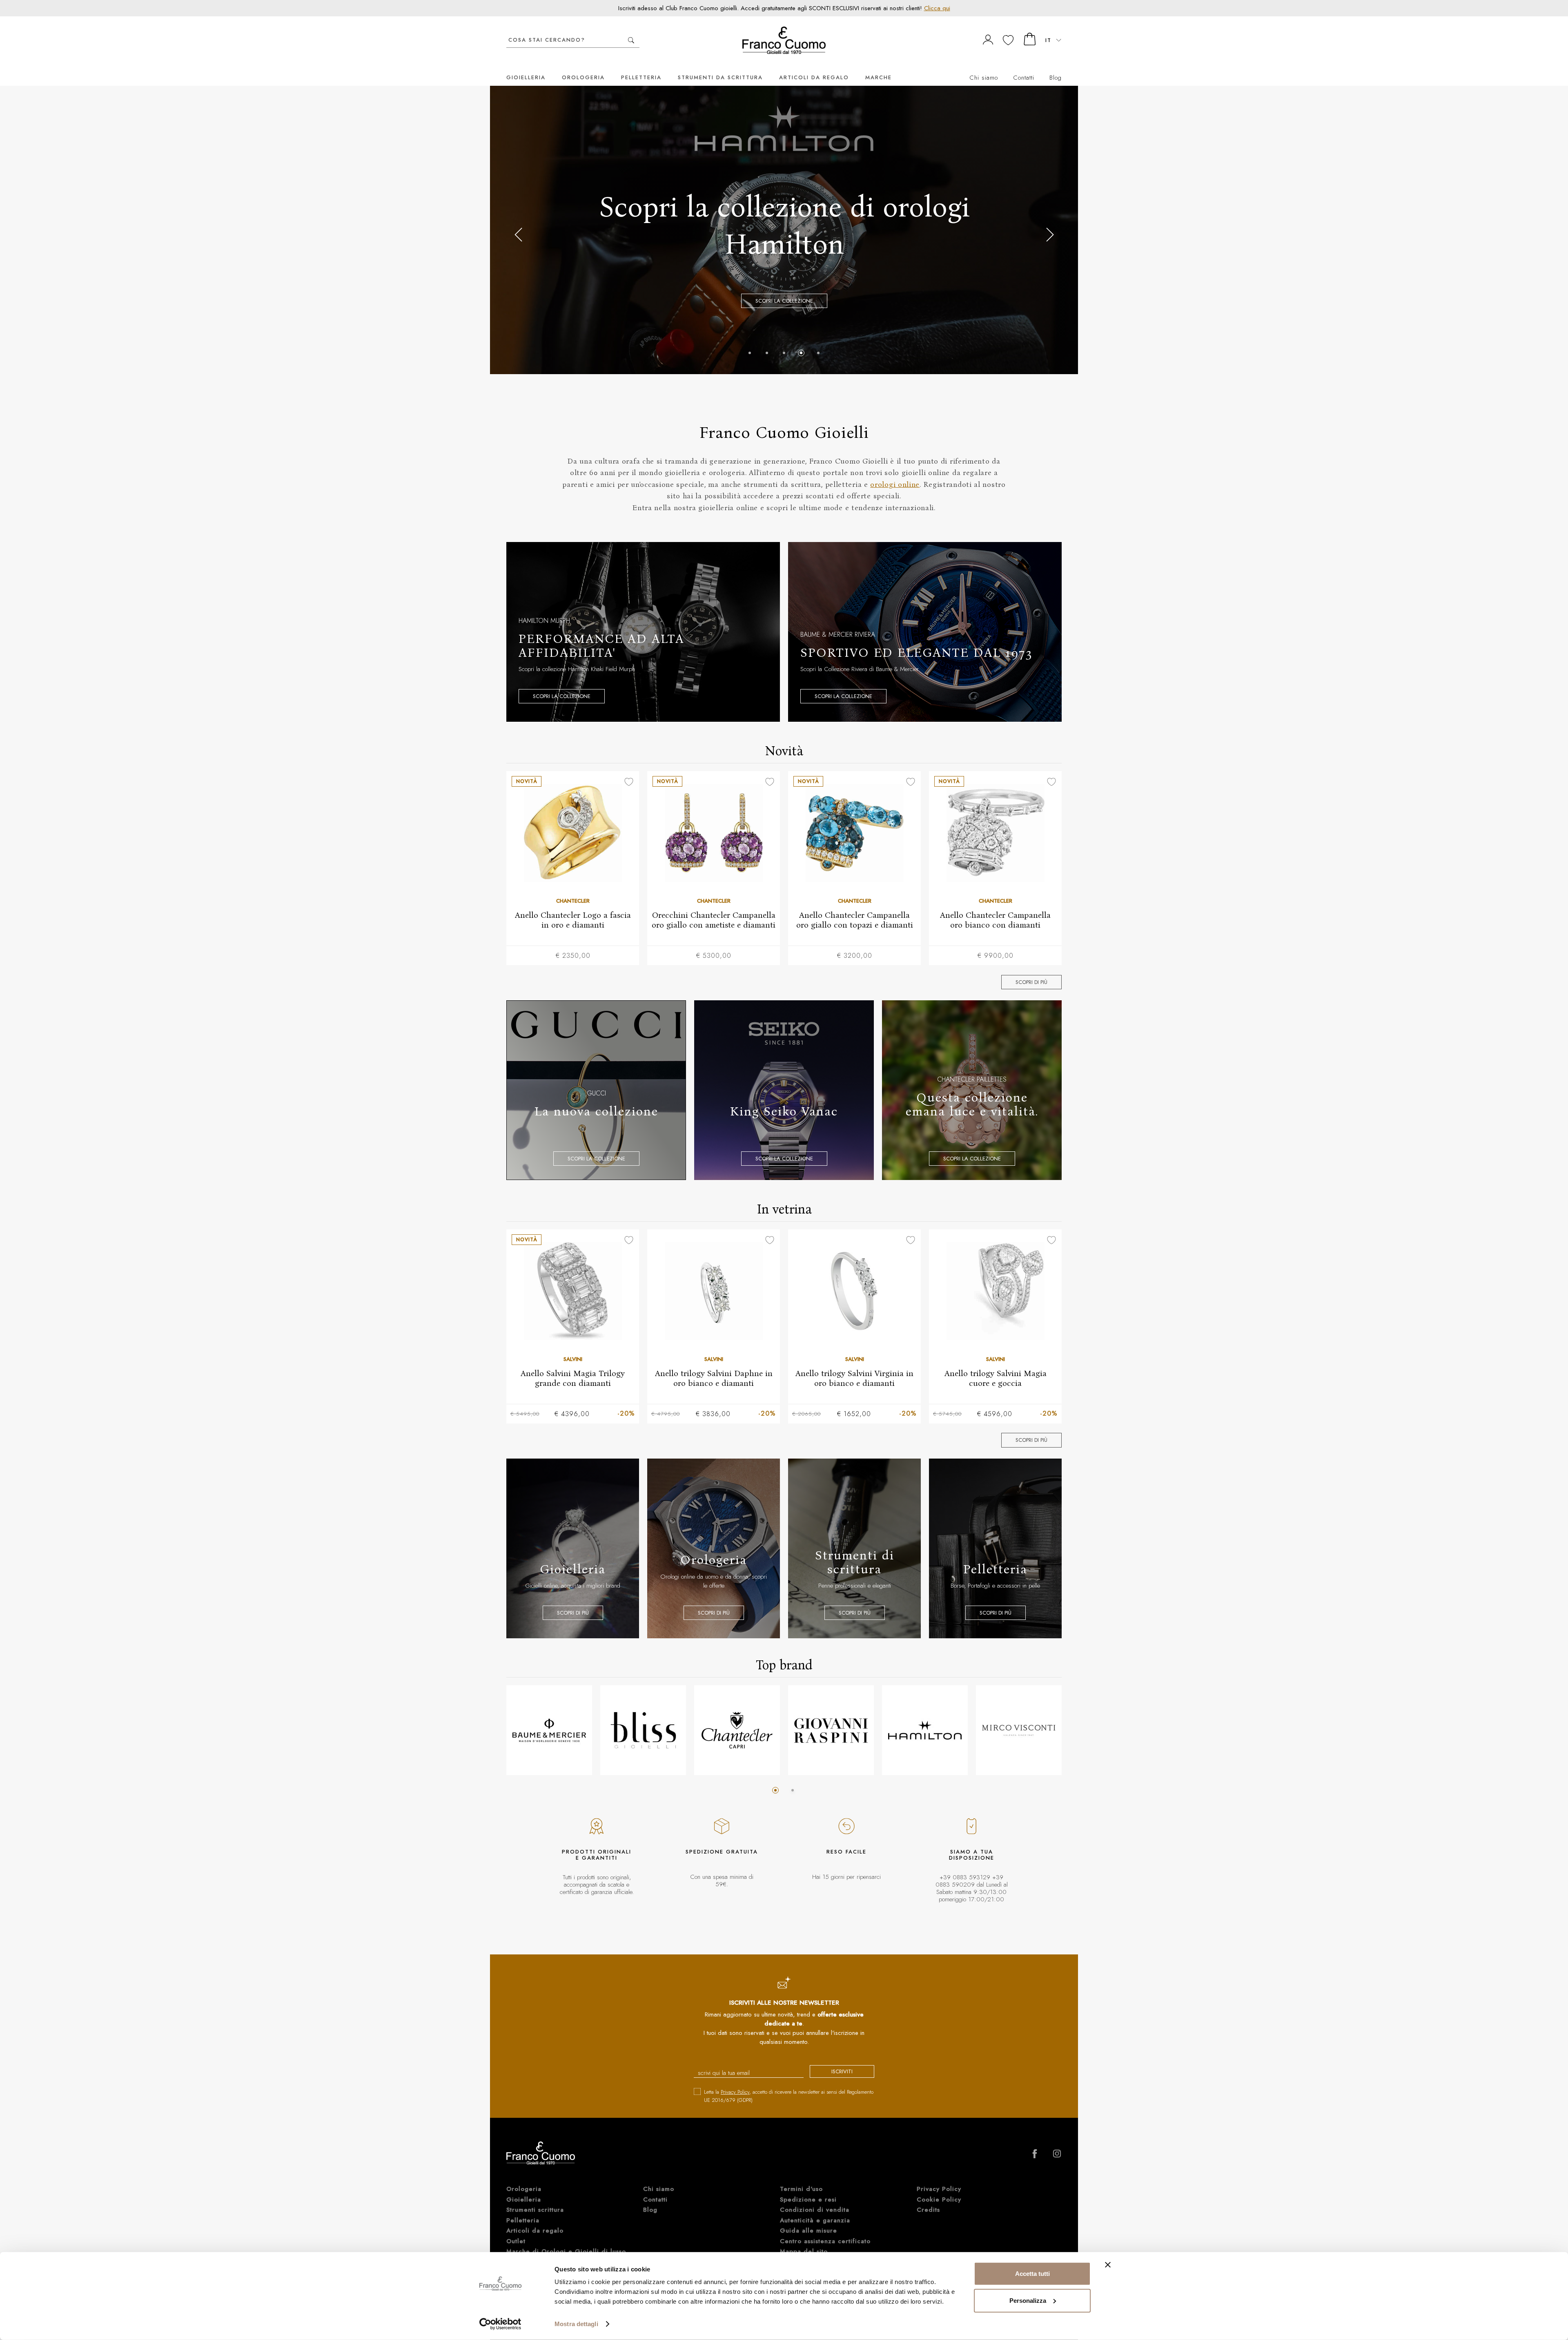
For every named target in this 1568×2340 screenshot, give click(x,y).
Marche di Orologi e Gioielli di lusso (566, 2251)
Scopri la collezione (562, 696)
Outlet (516, 2241)
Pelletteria (641, 77)
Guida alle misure (808, 2231)
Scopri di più (1031, 982)
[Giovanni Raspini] (831, 1730)
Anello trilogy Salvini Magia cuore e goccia (996, 1378)
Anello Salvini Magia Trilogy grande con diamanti (573, 1378)
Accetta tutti (1032, 2274)
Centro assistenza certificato (825, 2241)
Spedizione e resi (808, 2199)
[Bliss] (643, 1730)
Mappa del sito (804, 2251)
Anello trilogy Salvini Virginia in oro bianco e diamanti (854, 1378)
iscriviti (842, 2071)
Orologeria (583, 77)
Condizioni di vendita (815, 2210)
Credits (928, 2210)
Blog (1056, 78)
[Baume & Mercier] (549, 1730)
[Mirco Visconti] (1019, 1730)
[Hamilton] (925, 1730)
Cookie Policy (939, 2199)
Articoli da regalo (814, 77)
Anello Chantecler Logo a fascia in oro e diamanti (573, 920)
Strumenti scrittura (535, 2210)
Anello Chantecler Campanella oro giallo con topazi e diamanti (855, 920)
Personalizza (1028, 2300)
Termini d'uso (801, 2189)
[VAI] (631, 40)
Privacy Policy (735, 2092)
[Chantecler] (737, 1730)
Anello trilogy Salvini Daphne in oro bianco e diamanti (714, 1378)
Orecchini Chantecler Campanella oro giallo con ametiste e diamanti (714, 920)
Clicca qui (937, 8)
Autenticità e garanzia (815, 2220)
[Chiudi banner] (1108, 2265)
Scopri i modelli (784, 275)
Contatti (1024, 78)
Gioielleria (526, 77)
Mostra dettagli (576, 2324)
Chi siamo (984, 78)
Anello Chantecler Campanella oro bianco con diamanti (995, 920)
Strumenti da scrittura (720, 77)
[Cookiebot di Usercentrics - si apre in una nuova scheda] (500, 2324)
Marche (879, 77)
